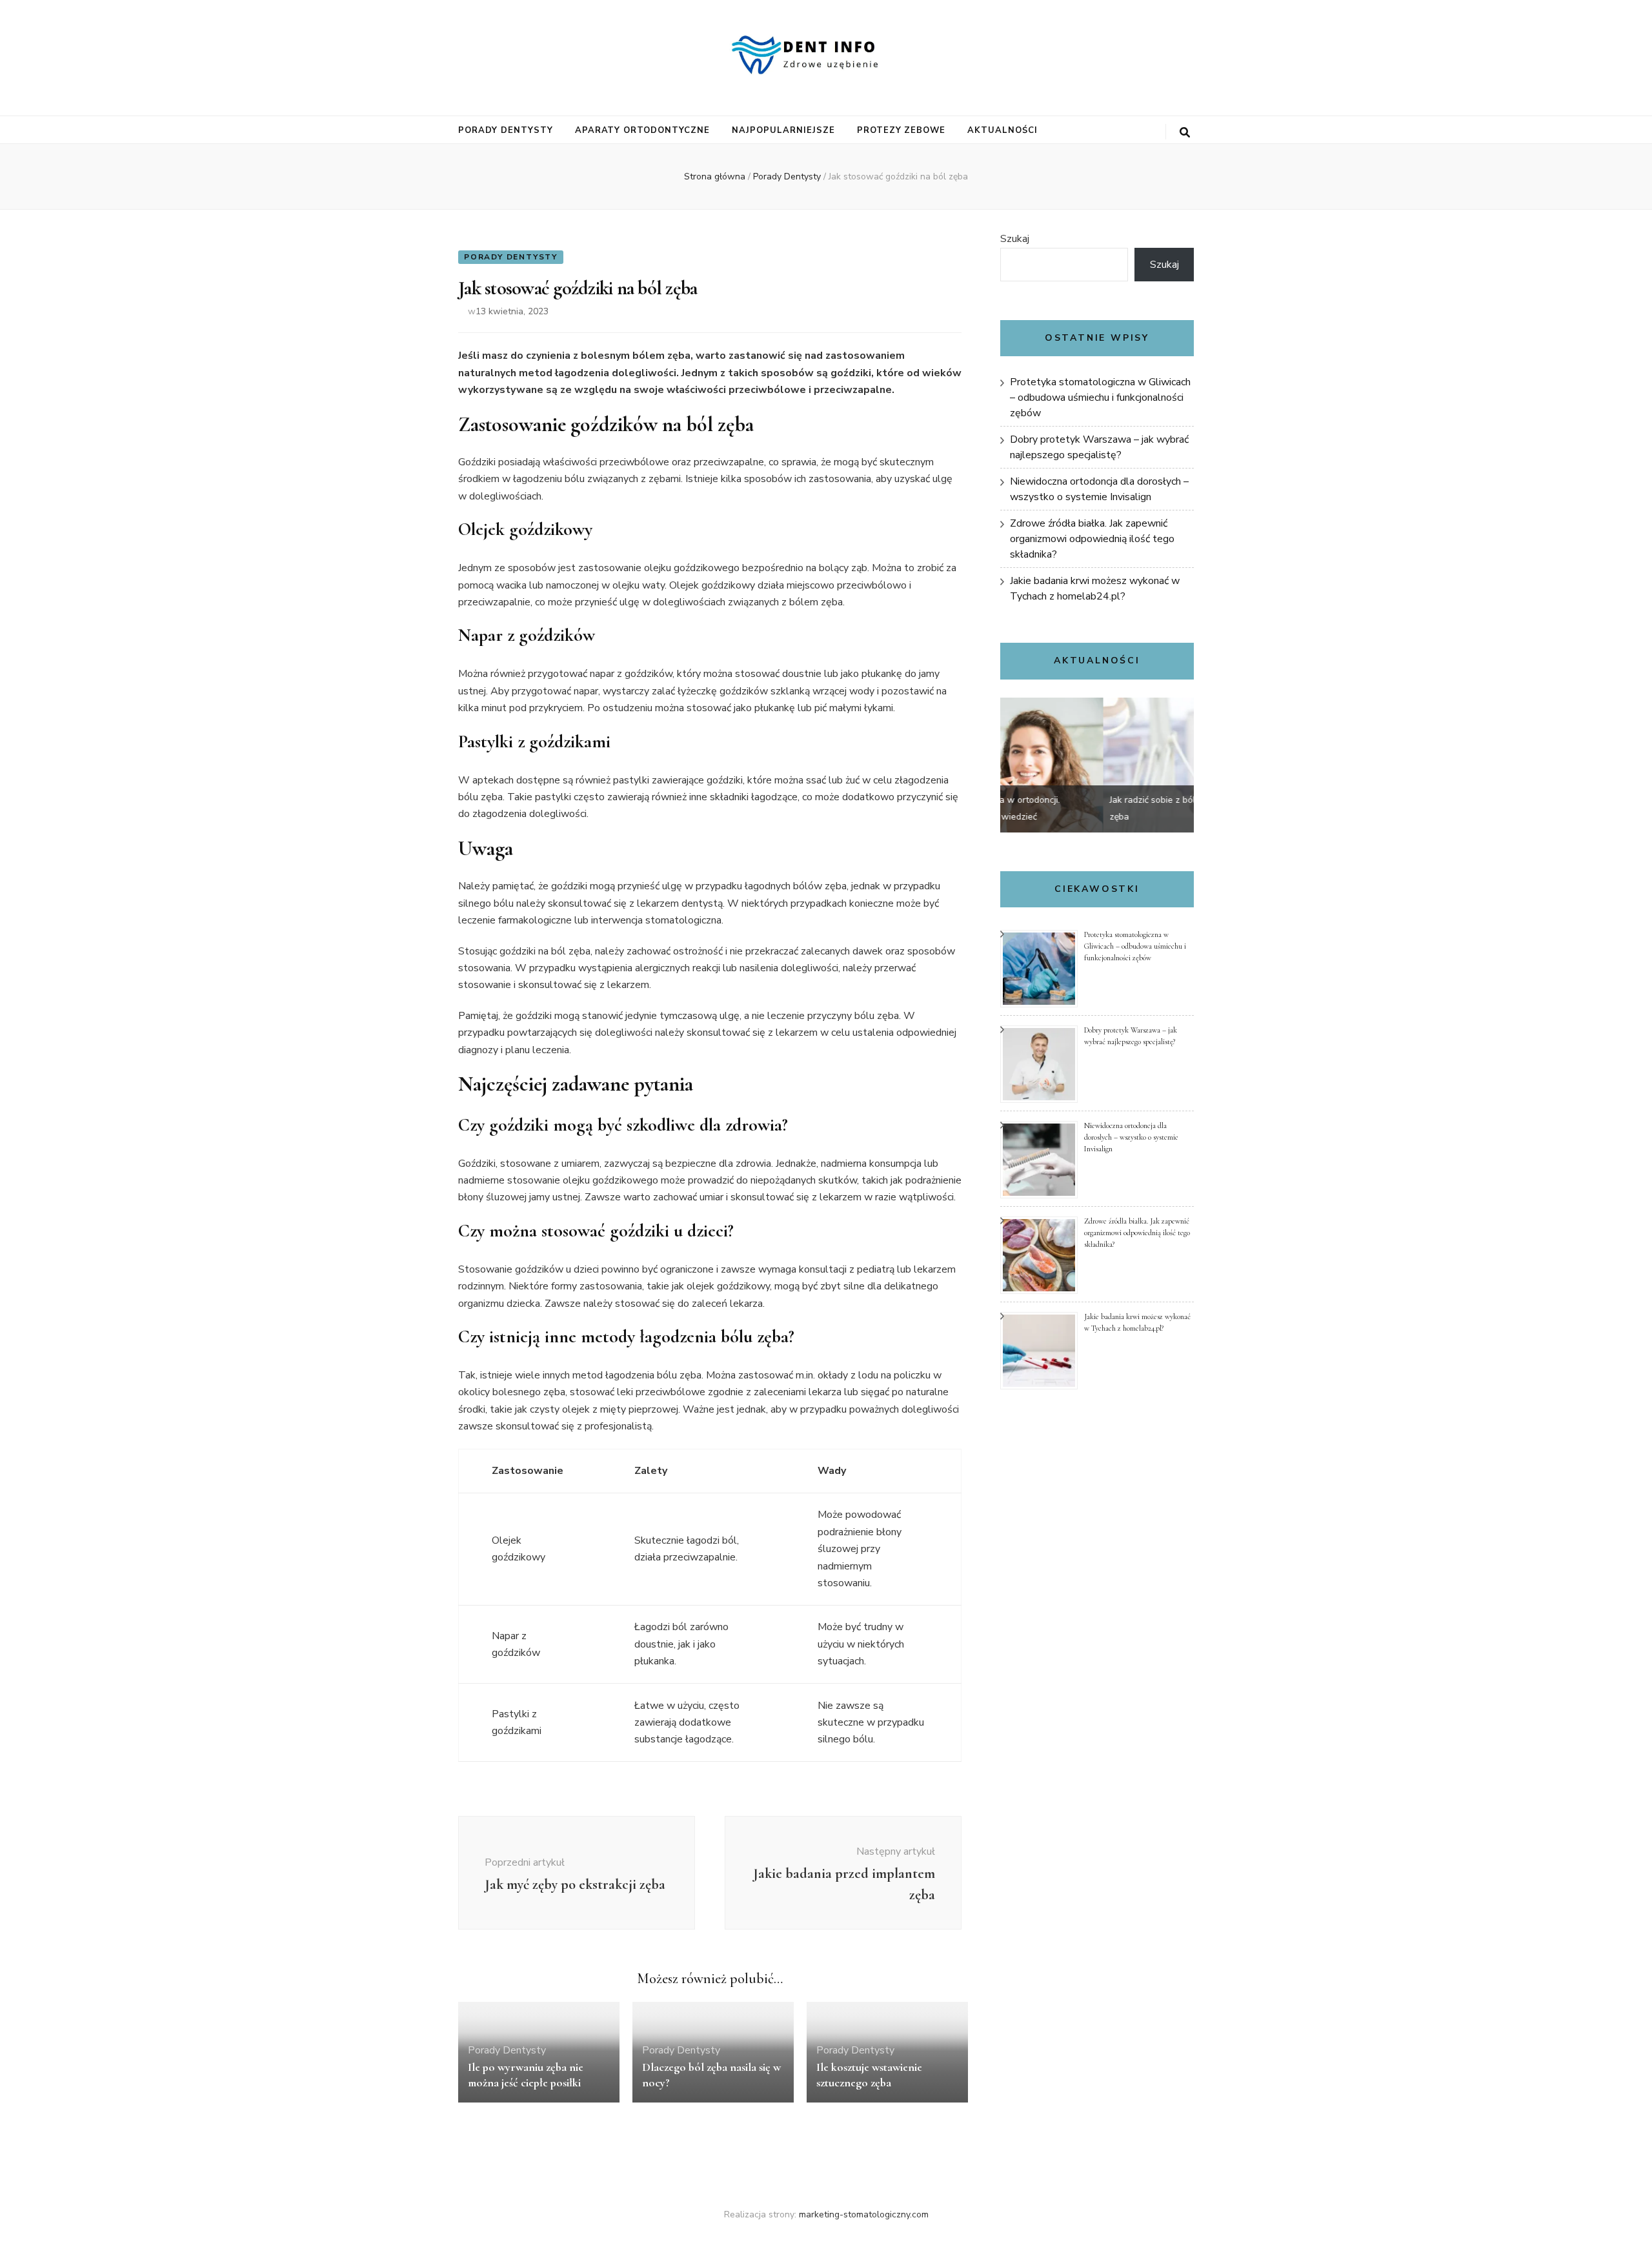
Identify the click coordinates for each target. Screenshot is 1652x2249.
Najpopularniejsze (783, 130)
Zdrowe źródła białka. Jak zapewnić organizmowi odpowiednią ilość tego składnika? (1092, 539)
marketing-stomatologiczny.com (864, 2214)
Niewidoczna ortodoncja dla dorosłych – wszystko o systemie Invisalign (1131, 1137)
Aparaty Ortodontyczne (642, 130)
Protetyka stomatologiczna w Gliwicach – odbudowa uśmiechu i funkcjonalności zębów (1100, 398)
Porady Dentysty (506, 130)
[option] (1097, 765)
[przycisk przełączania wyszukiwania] (1185, 133)
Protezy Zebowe (902, 130)
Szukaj (1015, 239)
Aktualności (1002, 130)
